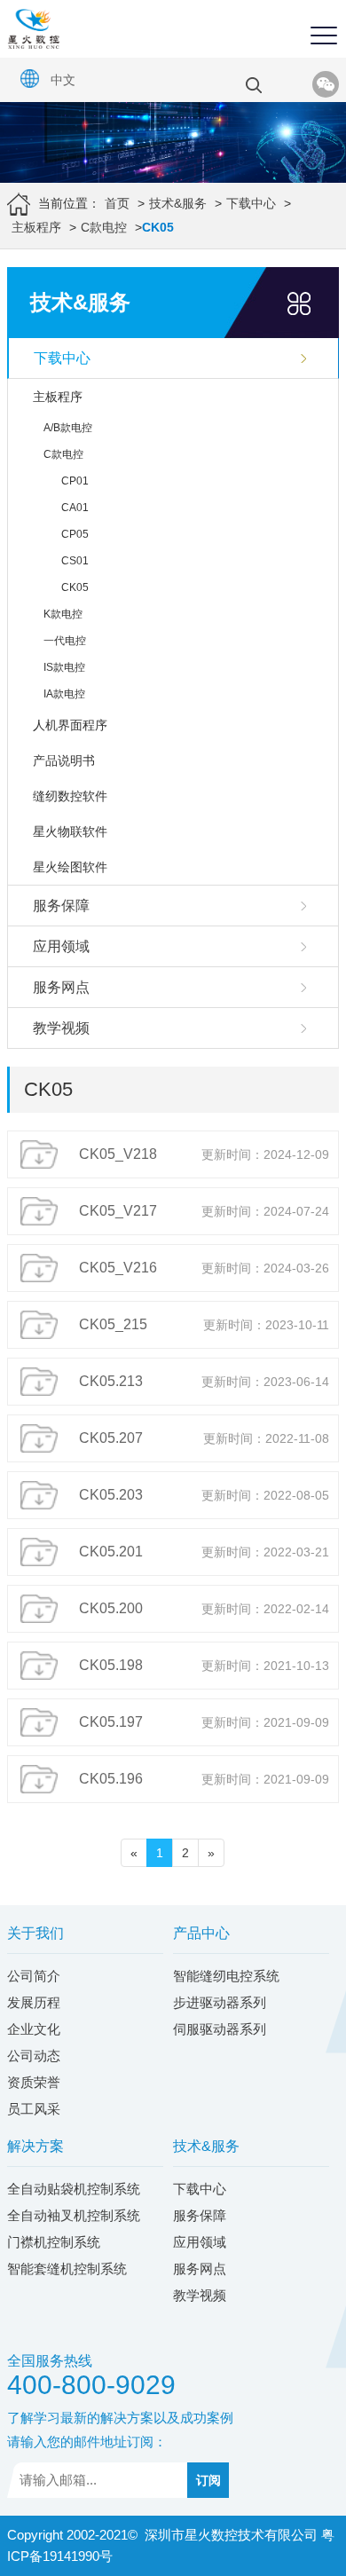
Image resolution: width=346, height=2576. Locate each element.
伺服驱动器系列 (220, 2029)
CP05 (75, 534)
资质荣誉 (34, 2082)
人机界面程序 (70, 725)
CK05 (75, 587)
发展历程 (34, 2002)
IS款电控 (64, 667)
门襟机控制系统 (54, 2242)
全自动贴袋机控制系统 (74, 2189)
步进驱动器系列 (220, 2002)
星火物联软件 (70, 831)
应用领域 (61, 946)
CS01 (75, 561)
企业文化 (34, 2029)
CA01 (75, 508)
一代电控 (65, 641)
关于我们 (35, 1933)
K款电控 (63, 614)
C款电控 (104, 227)
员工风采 (34, 2109)
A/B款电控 (68, 428)
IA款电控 (64, 694)
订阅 (208, 2480)
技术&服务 (178, 203)
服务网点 (61, 987)
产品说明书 (64, 760)
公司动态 (34, 2056)
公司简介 (34, 1976)
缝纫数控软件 (70, 796)
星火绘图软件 (70, 867)
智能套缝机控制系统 (67, 2269)
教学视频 (61, 1028)
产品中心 (201, 1933)
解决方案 (35, 2146)
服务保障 (61, 906)
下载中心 (251, 203)
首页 (117, 203)
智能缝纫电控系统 (226, 1976)
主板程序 (36, 227)
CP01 (75, 481)
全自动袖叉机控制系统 (74, 2215)
